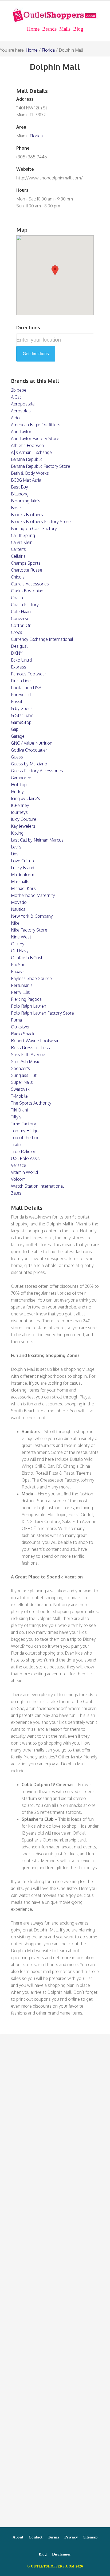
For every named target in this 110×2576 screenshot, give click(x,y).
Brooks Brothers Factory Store (41, 522)
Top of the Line (25, 1138)
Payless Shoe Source (31, 978)
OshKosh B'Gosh (27, 958)
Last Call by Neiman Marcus (37, 840)
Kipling (17, 833)
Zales (16, 1193)
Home (32, 50)
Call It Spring (23, 535)
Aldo (15, 418)
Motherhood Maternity (33, 895)
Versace (19, 1165)
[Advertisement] (55, 2284)
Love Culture (23, 861)
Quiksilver (20, 1027)
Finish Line (21, 681)
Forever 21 (21, 695)
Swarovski (21, 1089)
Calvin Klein (22, 542)
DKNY (17, 653)
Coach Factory (25, 605)
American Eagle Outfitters (36, 425)
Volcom (18, 1179)
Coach (17, 598)
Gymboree (21, 778)
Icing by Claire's (25, 798)
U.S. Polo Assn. (26, 1158)
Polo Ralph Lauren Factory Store (42, 1013)
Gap (15, 729)
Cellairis (18, 556)
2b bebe (19, 390)
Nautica (18, 909)
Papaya (18, 971)
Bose (16, 508)
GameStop (21, 722)
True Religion (24, 1151)
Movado (19, 902)
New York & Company (32, 916)
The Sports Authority (31, 1103)
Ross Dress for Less (30, 1048)
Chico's (18, 577)
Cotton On (21, 625)
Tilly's (16, 1117)
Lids (15, 854)
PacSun (18, 965)
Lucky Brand (23, 868)
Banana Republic (27, 459)
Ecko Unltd (21, 660)
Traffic (17, 1145)
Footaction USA (26, 688)
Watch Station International (37, 1186)
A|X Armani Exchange (31, 452)
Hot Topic (20, 785)
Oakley (18, 944)
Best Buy (19, 487)
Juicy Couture (24, 819)
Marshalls (20, 881)
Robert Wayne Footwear (35, 1041)
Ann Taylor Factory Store (35, 438)
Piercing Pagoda (26, 999)
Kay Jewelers (23, 826)
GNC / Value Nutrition (32, 743)
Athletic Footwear (28, 445)
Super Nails (22, 1082)
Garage (18, 736)
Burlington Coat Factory (34, 528)
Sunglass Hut (24, 1075)
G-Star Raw (22, 715)
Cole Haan (21, 612)
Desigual (19, 646)
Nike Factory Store (29, 930)
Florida (48, 50)
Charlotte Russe (27, 570)
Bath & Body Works (30, 473)
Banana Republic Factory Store (41, 466)
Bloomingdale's (26, 501)
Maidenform (23, 875)
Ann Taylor (21, 432)
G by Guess (22, 708)
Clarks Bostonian (27, 591)
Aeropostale (23, 404)
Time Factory (23, 1124)
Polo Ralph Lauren (29, 1006)
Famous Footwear (29, 674)
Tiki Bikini (19, 1110)
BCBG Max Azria (26, 480)
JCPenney (20, 805)
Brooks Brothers (27, 515)
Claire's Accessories (30, 584)
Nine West (21, 937)
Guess (17, 757)
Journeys (19, 812)
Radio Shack (23, 1034)
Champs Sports (26, 563)
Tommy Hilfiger (25, 1131)
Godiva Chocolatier (29, 750)
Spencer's (20, 1068)
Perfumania (22, 985)
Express (19, 667)
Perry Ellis (20, 992)
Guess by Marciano (29, 764)
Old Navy (20, 951)
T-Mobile (19, 1096)
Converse (20, 618)
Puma (16, 1020)
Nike (15, 923)
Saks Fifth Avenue (28, 1055)
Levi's (16, 847)
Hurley (17, 791)
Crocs (17, 632)
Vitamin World (24, 1172)
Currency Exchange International (42, 639)
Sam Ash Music (25, 1061)
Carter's (18, 549)
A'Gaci (17, 397)
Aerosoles (21, 411)
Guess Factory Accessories (37, 771)
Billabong (20, 494)
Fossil (17, 702)
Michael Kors (23, 888)
